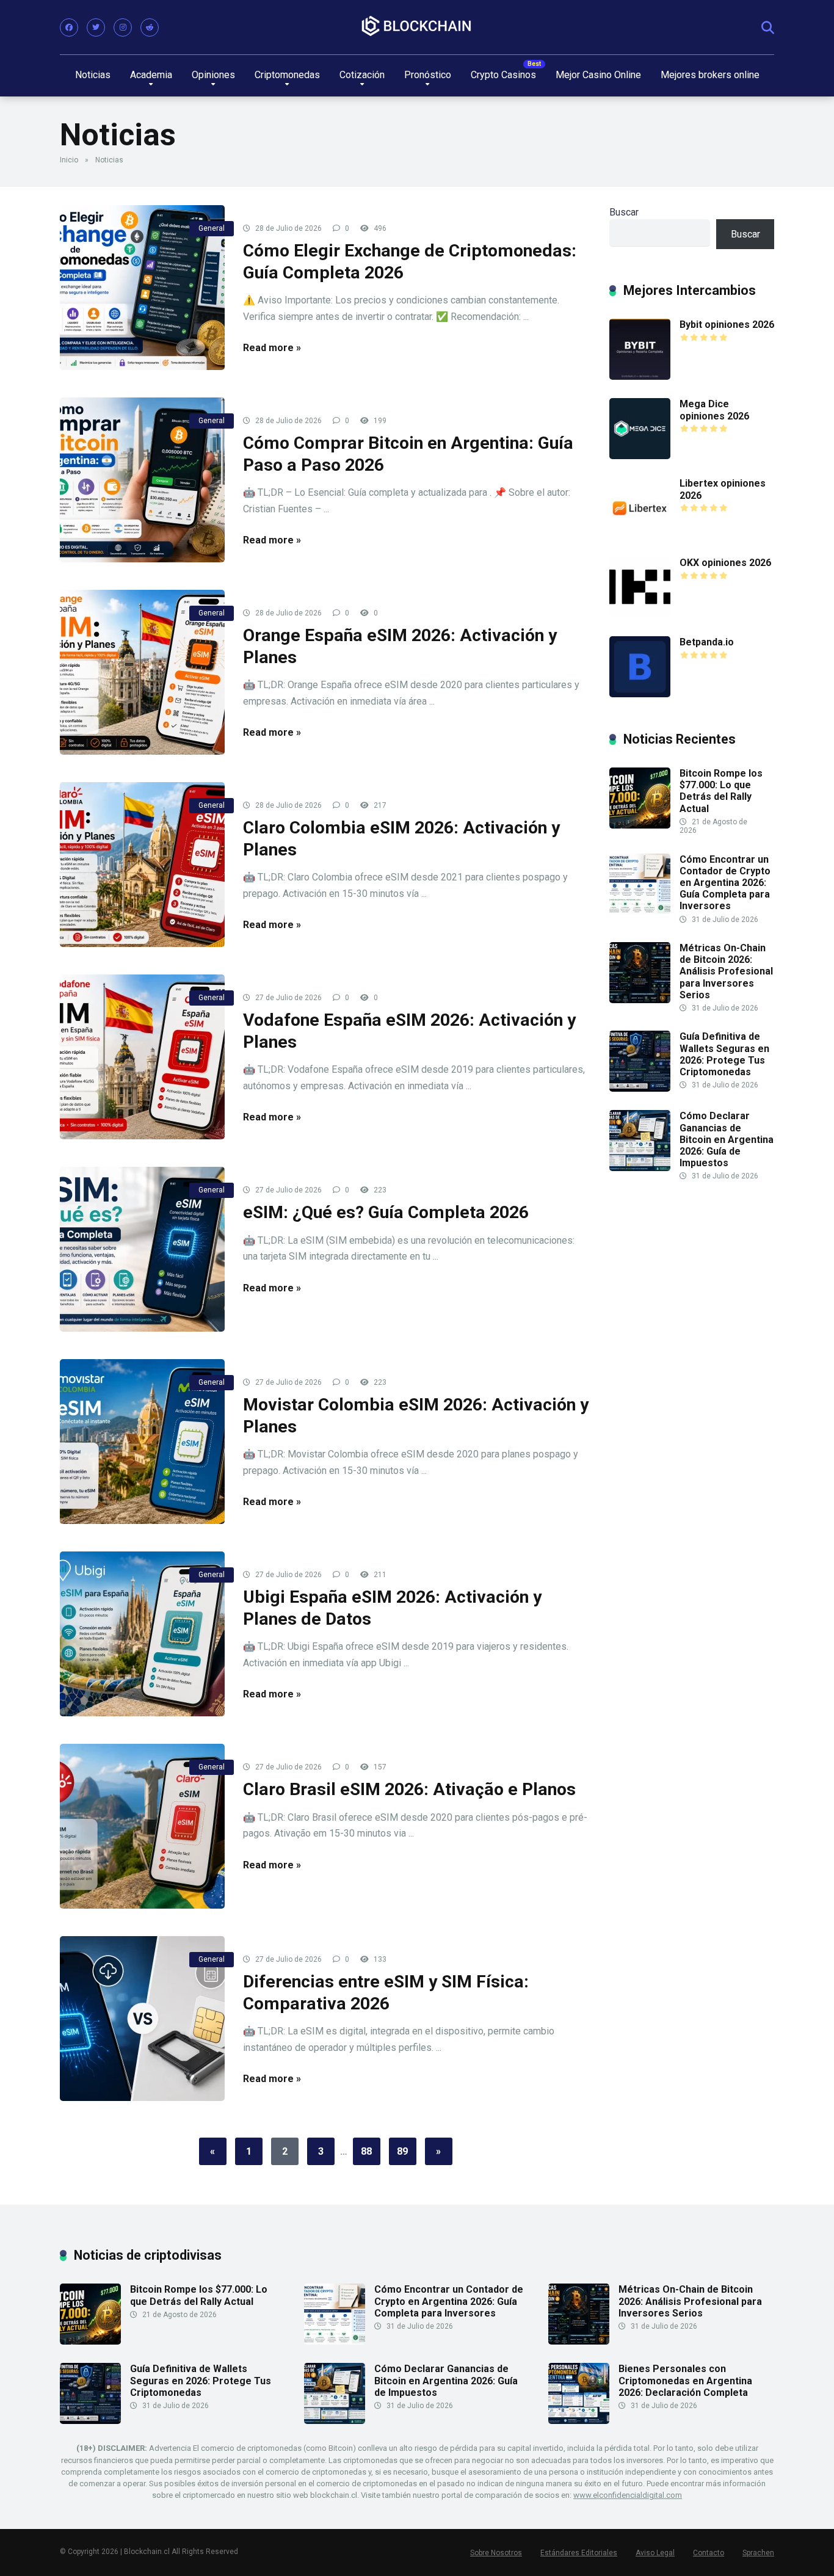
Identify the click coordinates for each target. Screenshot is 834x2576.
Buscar (624, 212)
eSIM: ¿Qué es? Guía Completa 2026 (386, 1212)
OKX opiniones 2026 (725, 563)
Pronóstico (428, 75)
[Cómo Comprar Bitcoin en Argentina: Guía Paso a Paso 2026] (142, 480)
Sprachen (758, 2553)
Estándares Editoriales (579, 2553)
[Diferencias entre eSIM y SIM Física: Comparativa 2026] (142, 2019)
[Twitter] (96, 27)
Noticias (93, 75)
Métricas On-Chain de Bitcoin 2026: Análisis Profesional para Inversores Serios (726, 971)
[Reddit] (150, 27)
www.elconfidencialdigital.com (628, 2495)
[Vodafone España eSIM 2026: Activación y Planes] (142, 1057)
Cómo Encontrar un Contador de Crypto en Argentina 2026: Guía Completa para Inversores (725, 883)
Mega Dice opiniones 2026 (714, 410)
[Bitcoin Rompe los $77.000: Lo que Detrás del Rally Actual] (640, 825)
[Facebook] (69, 27)
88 (366, 2151)
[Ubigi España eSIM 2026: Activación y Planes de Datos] (142, 1634)
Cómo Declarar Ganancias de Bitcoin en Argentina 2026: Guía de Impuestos (727, 1139)
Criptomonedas (287, 75)
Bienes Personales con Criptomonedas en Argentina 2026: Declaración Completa (685, 2380)
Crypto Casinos (503, 75)
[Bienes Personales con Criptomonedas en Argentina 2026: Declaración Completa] (579, 2421)
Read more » (272, 348)
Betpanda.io (707, 642)
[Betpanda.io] (640, 694)
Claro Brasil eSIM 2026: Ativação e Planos (409, 1789)
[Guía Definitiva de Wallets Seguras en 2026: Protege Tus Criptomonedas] (640, 1088)
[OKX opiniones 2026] (640, 615)
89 (402, 2151)
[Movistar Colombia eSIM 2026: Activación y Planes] (142, 1442)
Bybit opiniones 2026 (727, 325)
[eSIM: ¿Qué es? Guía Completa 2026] (142, 1249)
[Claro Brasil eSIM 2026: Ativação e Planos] (142, 1826)
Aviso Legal (655, 2553)
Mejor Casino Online (598, 75)
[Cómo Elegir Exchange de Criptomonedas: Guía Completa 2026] (142, 288)
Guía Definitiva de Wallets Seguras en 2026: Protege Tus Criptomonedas (724, 1054)
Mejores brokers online (710, 75)
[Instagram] (123, 27)
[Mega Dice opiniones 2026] (640, 456)
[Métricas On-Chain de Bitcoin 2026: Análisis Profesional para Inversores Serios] (640, 1000)
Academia (151, 75)
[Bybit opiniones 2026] (640, 376)
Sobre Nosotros (496, 2553)
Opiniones (213, 75)
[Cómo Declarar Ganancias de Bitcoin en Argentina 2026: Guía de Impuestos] (640, 1168)
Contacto (709, 2553)
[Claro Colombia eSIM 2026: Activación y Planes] (142, 865)
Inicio (69, 160)
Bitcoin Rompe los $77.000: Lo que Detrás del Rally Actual (721, 791)
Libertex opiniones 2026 (723, 489)
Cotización (362, 75)
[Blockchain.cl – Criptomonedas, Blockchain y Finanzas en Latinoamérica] (417, 27)
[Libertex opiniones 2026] (640, 535)
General (212, 228)
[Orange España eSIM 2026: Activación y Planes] (142, 672)
